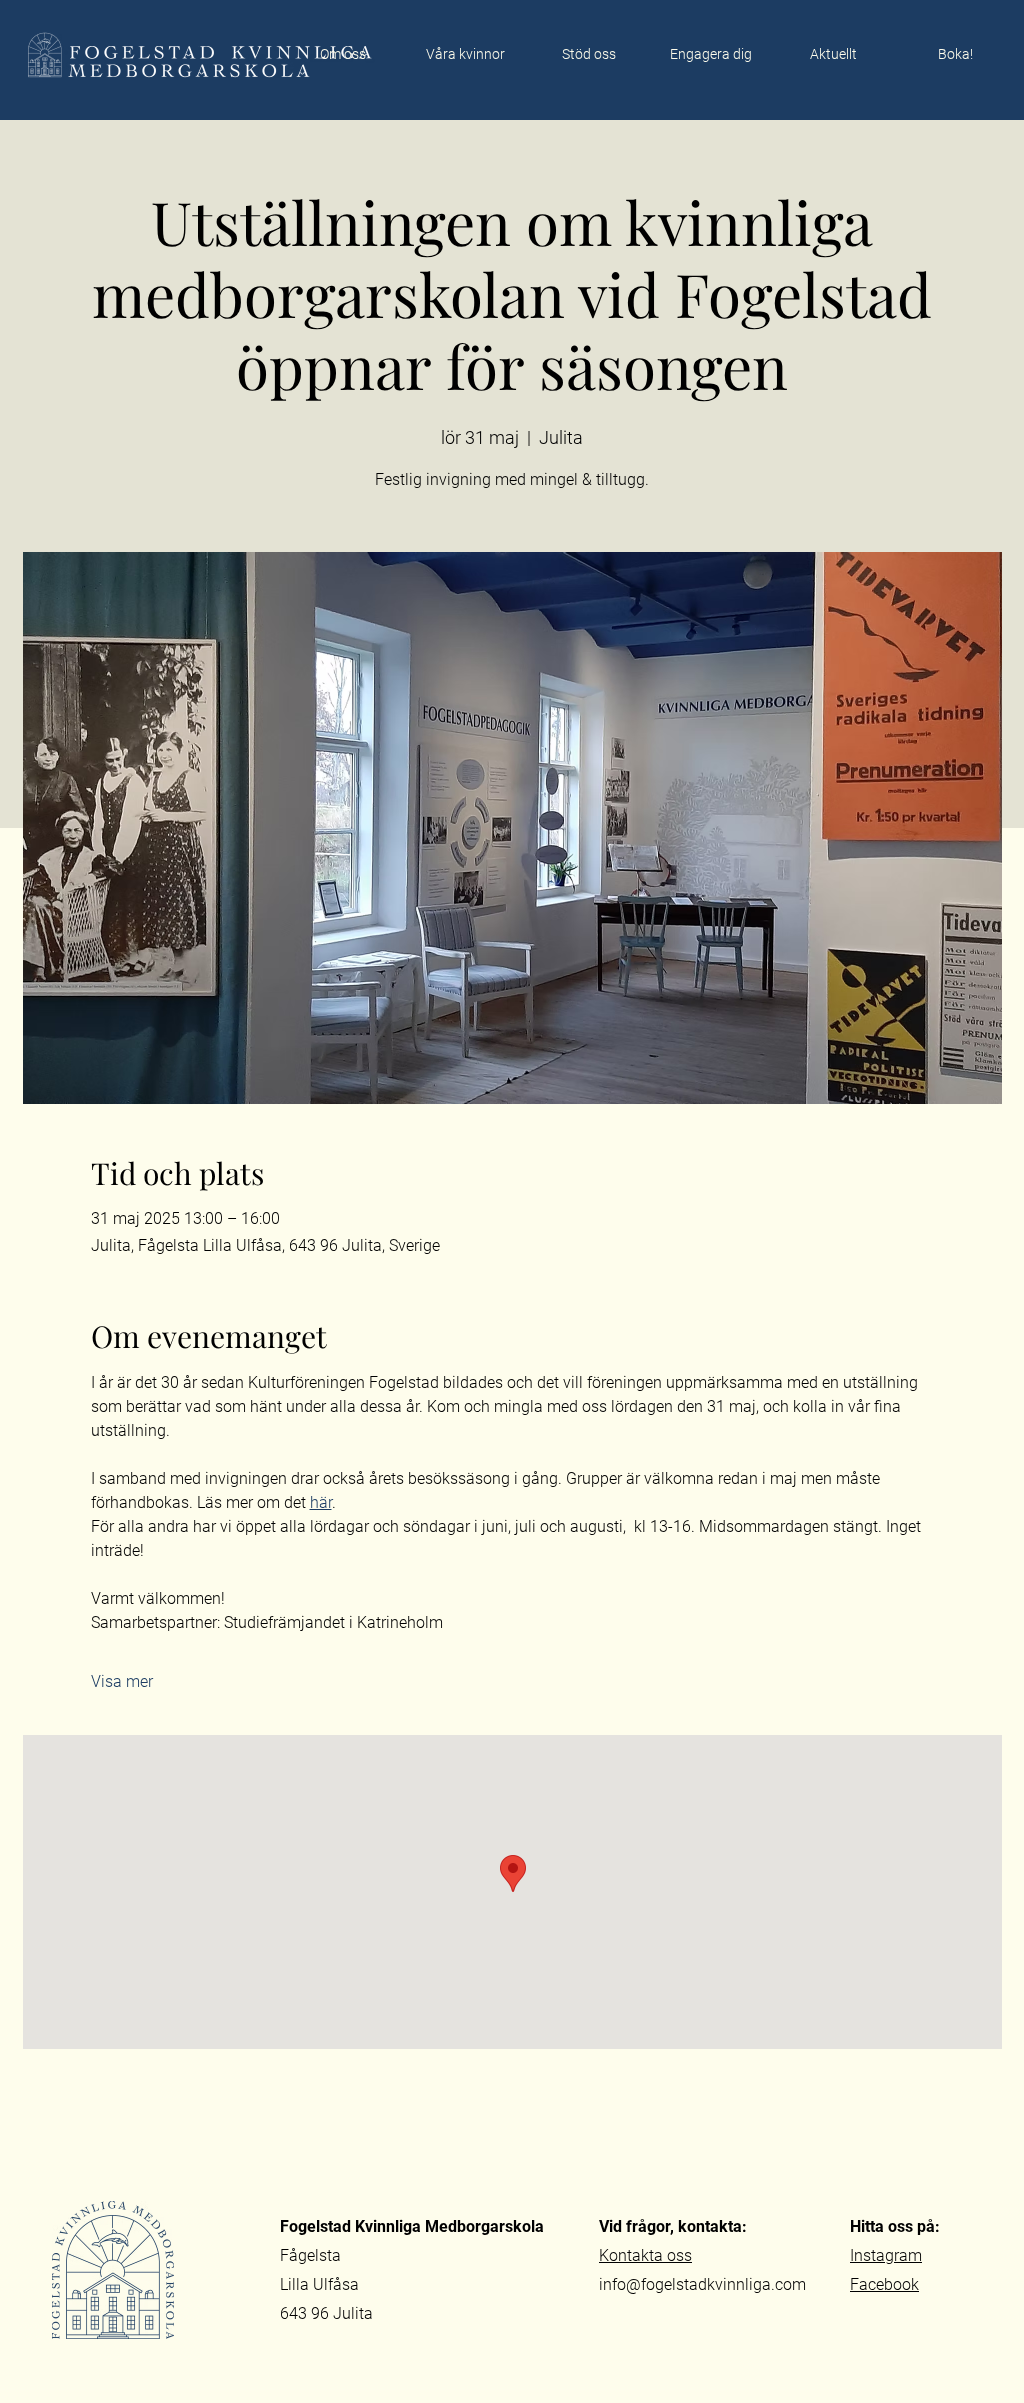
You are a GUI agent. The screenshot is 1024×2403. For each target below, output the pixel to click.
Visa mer (122, 1681)
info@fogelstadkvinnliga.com (702, 2284)
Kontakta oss (645, 2255)
